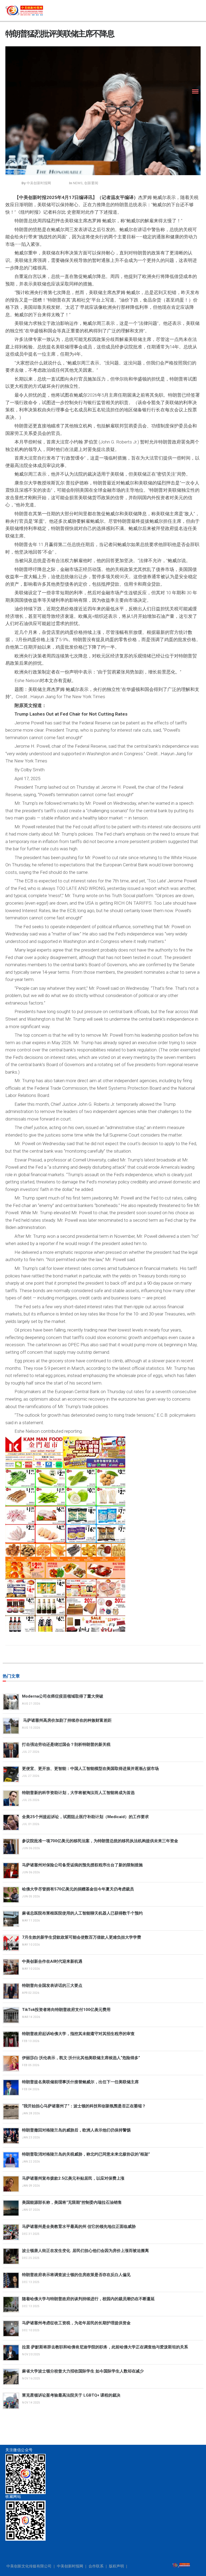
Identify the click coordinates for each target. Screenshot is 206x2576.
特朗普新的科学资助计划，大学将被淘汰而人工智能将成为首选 (78, 1793)
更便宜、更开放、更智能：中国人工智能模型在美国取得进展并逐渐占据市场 (90, 1769)
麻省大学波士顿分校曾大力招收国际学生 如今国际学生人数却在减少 (83, 2371)
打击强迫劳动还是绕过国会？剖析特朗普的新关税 (66, 1744)
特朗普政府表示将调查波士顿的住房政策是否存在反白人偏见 (76, 2275)
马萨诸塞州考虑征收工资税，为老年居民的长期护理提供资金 (76, 2323)
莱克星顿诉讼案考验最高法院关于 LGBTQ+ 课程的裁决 (71, 2395)
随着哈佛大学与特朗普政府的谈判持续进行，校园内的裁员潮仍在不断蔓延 (88, 2299)
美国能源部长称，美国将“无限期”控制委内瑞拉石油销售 (72, 2202)
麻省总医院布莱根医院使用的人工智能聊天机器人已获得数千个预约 (82, 1913)
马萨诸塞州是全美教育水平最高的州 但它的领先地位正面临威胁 (79, 2227)
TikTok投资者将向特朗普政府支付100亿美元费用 (66, 2010)
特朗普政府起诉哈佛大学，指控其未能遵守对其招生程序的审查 (78, 2034)
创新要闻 (91, 183)
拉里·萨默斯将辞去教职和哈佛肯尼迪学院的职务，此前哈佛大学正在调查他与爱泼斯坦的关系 (105, 2347)
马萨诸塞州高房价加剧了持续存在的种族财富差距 (67, 1720)
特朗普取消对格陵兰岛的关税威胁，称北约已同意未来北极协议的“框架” (86, 2154)
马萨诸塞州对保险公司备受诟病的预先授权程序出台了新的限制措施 (82, 1865)
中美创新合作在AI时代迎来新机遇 (52, 1961)
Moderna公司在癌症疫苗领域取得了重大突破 (63, 1696)
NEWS (78, 183)
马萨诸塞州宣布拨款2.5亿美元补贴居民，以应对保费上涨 (73, 2178)
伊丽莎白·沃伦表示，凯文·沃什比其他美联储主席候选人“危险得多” (81, 2058)
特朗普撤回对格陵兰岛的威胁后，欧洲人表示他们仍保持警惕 (76, 2130)
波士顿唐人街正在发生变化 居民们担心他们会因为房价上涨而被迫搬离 (85, 2251)
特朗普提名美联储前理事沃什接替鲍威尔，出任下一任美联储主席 (80, 2082)
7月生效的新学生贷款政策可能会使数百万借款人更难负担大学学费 (82, 1937)
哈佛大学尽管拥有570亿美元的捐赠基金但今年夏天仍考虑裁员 (78, 1889)
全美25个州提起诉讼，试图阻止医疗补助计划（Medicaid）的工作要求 (85, 1817)
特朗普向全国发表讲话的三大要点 (52, 1985)
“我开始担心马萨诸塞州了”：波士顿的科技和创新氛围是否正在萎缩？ (84, 2106)
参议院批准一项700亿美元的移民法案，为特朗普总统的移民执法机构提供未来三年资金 (100, 1841)
